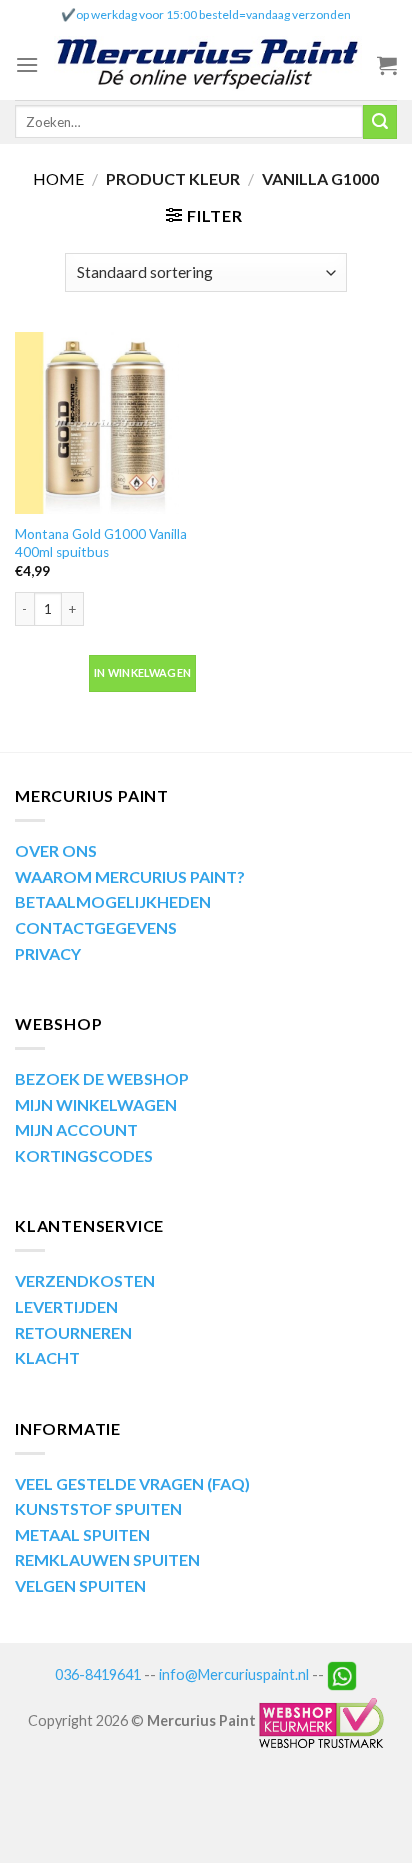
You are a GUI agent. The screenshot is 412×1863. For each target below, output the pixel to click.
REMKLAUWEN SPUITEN (107, 1559)
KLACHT (47, 1357)
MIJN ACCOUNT (76, 1129)
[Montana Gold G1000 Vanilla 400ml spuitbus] (105, 422)
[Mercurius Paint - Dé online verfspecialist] (208, 65)
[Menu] (27, 64)
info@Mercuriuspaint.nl (234, 1674)
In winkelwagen (143, 672)
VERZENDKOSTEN (85, 1280)
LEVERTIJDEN (66, 1306)
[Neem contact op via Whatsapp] (342, 1674)
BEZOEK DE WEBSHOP (102, 1078)
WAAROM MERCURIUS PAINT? (130, 876)
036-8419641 (98, 1674)
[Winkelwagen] (387, 65)
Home (58, 178)
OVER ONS (56, 850)
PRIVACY (48, 953)
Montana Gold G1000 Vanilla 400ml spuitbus (101, 543)
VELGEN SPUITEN (80, 1585)
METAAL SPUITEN (82, 1534)
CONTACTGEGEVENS (96, 927)
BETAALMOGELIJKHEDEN (113, 901)
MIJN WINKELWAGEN (96, 1104)
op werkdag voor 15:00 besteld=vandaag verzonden (213, 14)
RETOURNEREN (73, 1332)
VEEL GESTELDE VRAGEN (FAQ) (132, 1483)
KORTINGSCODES (84, 1155)
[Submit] (380, 122)
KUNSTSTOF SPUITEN (98, 1508)
